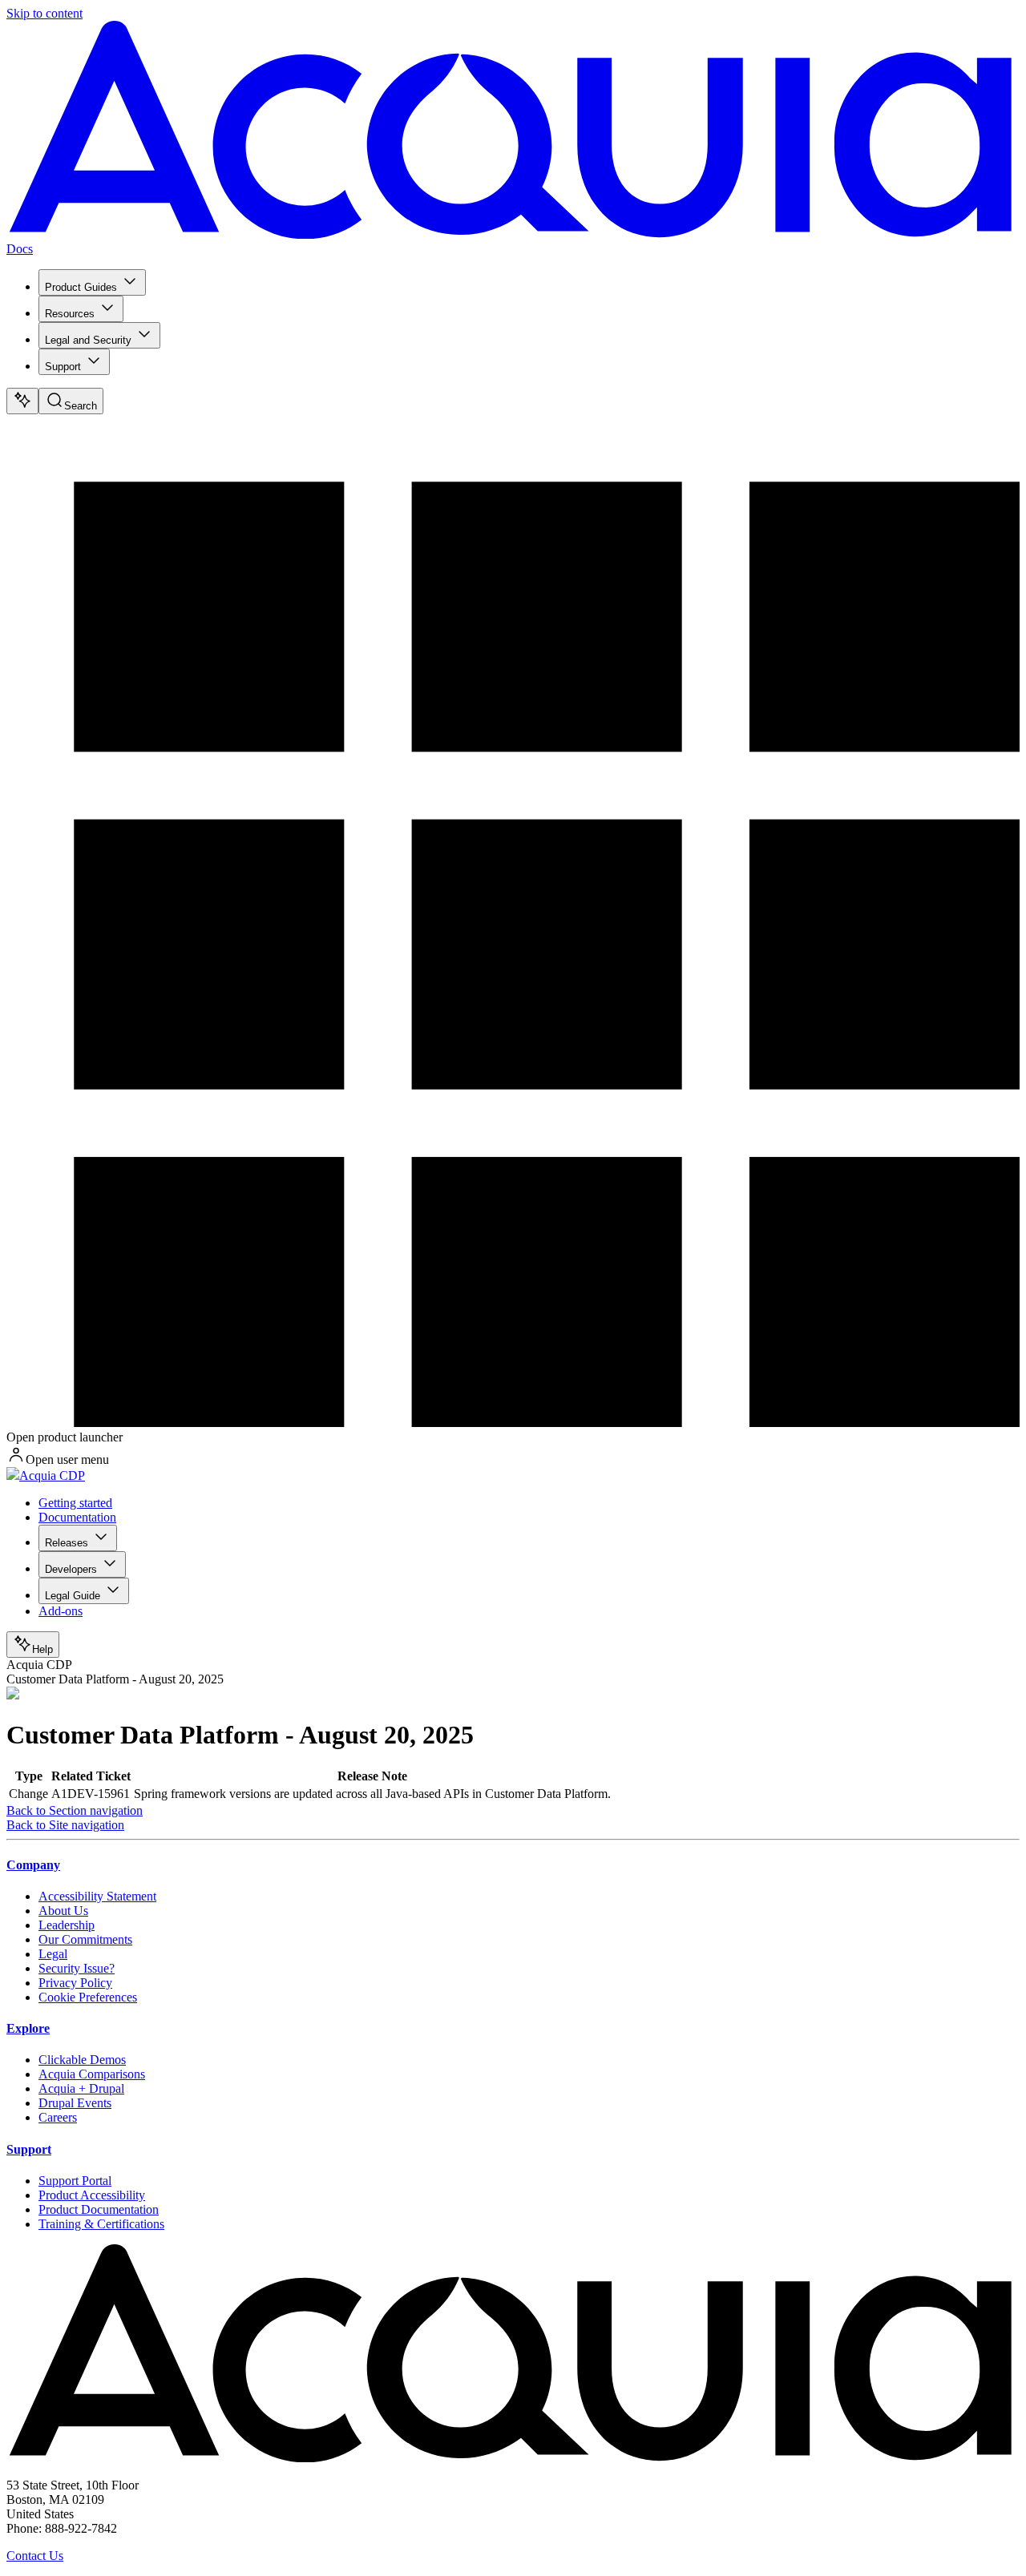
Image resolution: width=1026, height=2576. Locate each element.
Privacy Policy (75, 1983)
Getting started (75, 1503)
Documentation (77, 1517)
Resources (70, 314)
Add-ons (61, 1611)
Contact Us (35, 2556)
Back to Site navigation (65, 1825)
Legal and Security (88, 340)
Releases (67, 1543)
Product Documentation (99, 2209)
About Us (63, 1911)
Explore (28, 2028)
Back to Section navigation (75, 1810)
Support (63, 367)
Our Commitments (85, 1939)
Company (33, 1865)
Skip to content (44, 13)
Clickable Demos (82, 2060)
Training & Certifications (101, 2224)
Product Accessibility (92, 2195)
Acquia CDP (52, 1475)
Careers (58, 2117)
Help (42, 1649)
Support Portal (75, 2181)
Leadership (67, 1925)
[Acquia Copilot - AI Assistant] (22, 401)
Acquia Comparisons (92, 2074)
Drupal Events (75, 2103)
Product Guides (81, 287)
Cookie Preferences (88, 1997)
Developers (71, 1569)
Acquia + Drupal (81, 2088)
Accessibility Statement (97, 1896)
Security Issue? (77, 1968)
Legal (53, 1954)
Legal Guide (73, 1596)
